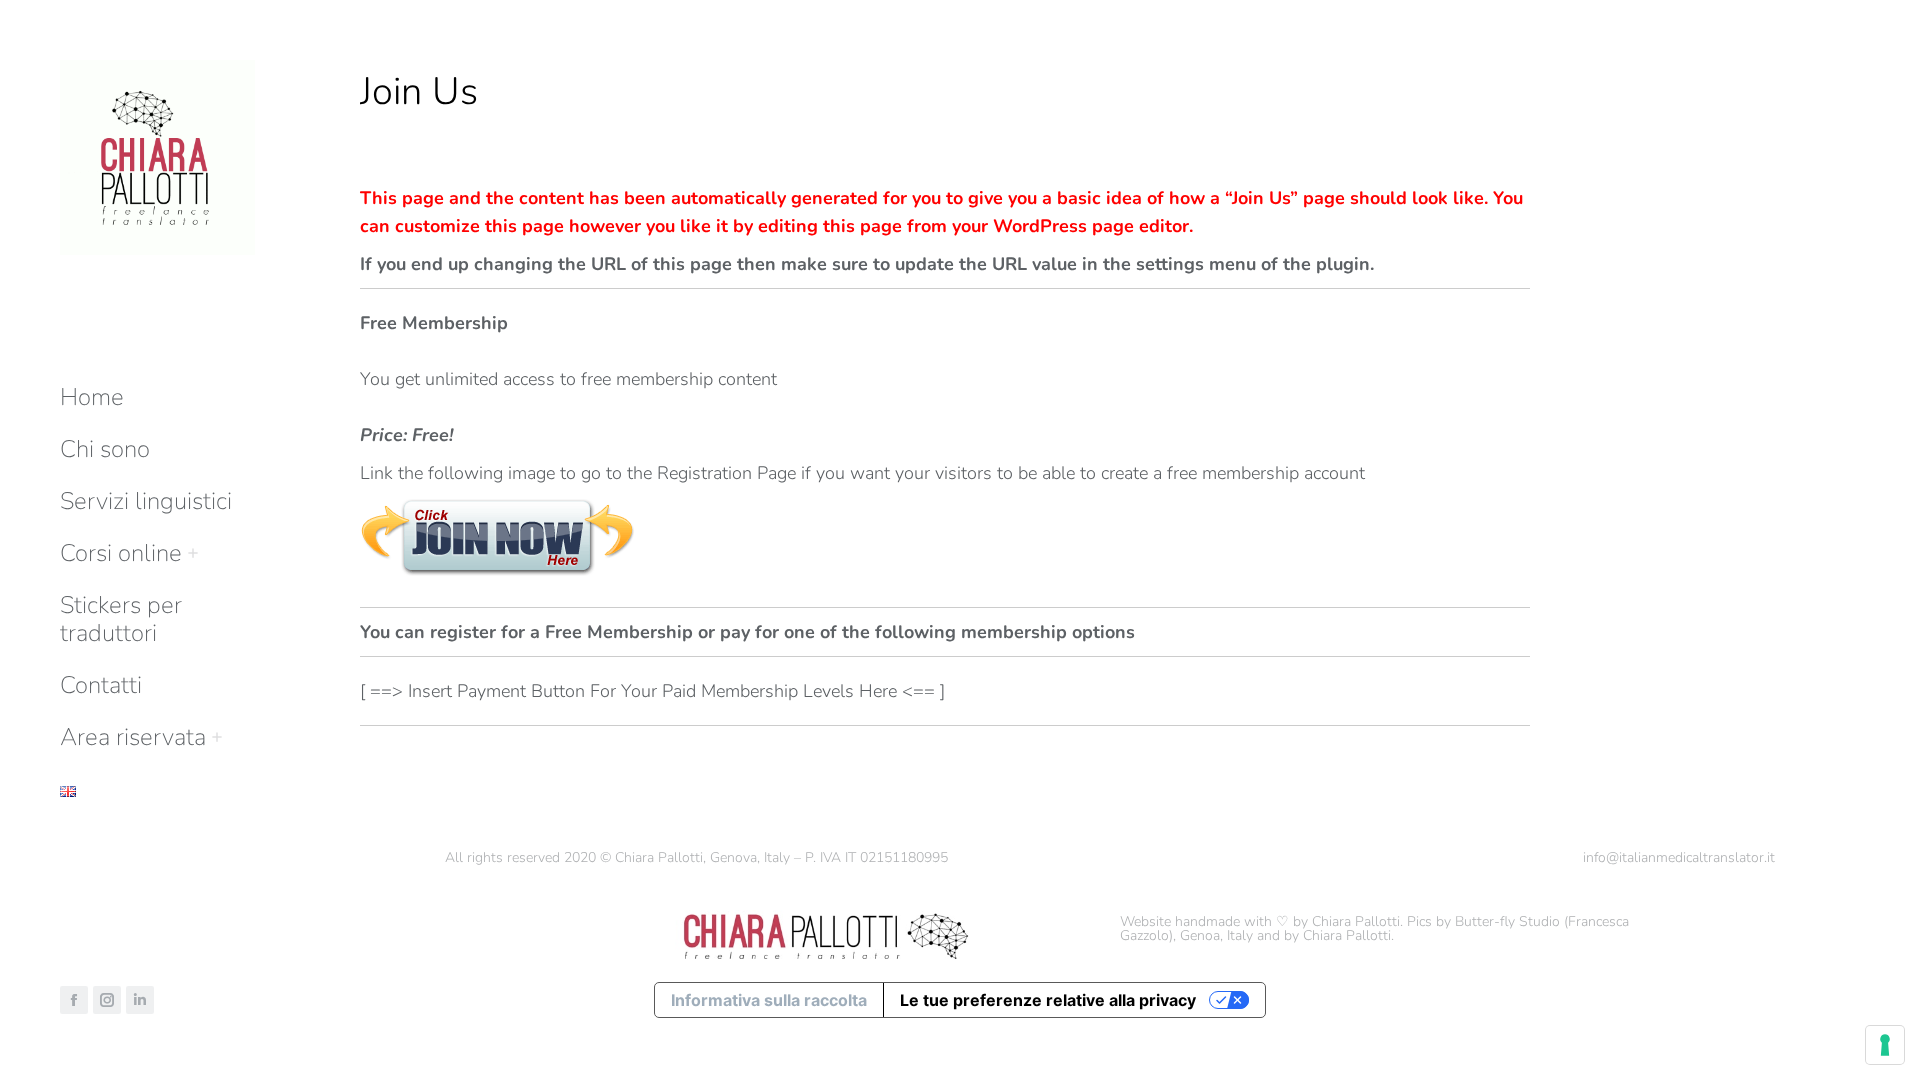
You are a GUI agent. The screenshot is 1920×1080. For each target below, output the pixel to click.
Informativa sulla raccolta (769, 1000)
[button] (1622, 18)
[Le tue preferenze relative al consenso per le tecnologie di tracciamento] (1885, 1045)
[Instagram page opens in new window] (107, 1000)
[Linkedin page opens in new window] (140, 1000)
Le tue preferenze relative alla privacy (1048, 1000)
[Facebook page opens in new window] (74, 1000)
